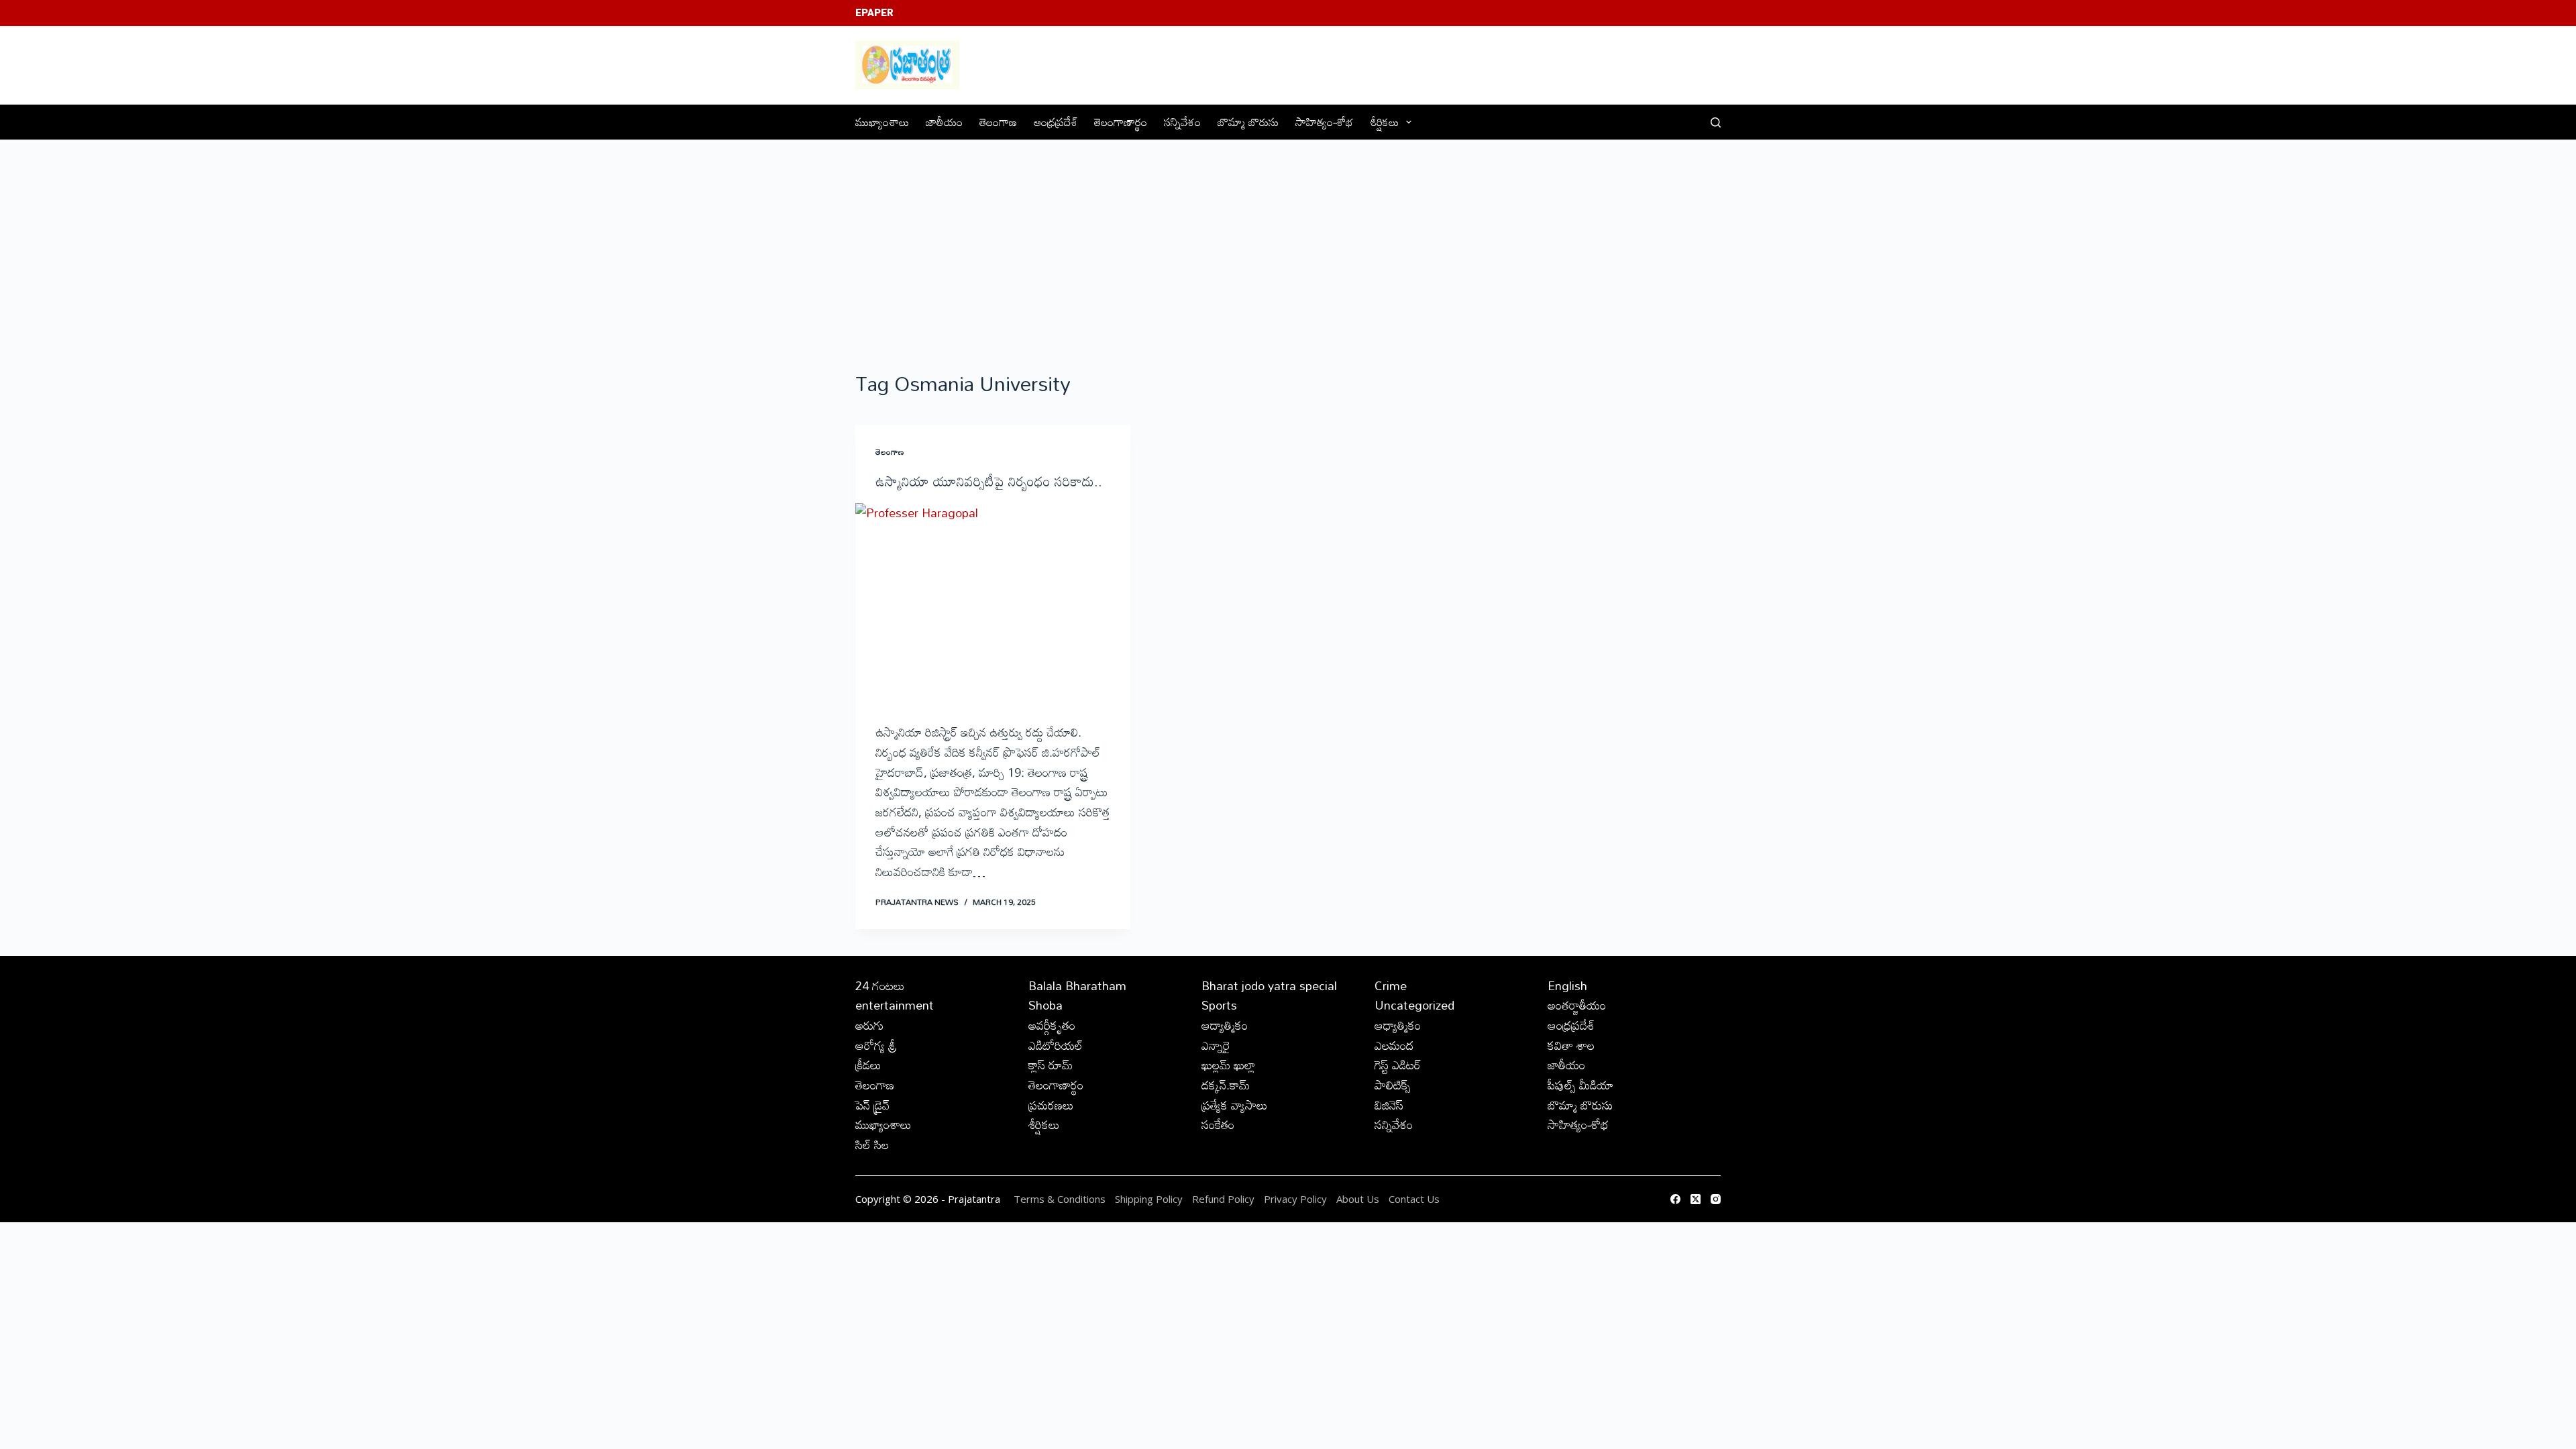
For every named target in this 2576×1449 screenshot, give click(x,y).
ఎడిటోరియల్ (1056, 1045)
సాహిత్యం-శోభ (1324, 122)
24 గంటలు (880, 985)
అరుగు (869, 1025)
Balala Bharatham (1077, 985)
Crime (1391, 985)
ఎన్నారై (1216, 1045)
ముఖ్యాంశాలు (882, 122)
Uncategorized (1414, 1005)
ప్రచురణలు (1051, 1105)
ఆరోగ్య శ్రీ (876, 1045)
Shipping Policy (1149, 1199)
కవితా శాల (1571, 1045)
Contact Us (1414, 1199)
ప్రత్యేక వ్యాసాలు (1235, 1105)
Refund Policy (1223, 1199)
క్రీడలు (868, 1065)
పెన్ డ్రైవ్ (872, 1105)
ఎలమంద (1394, 1045)
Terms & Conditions (1060, 1199)
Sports (1219, 1005)
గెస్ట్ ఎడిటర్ (1398, 1065)
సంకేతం (1218, 1124)
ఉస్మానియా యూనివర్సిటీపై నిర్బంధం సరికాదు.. (989, 481)
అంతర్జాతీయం (1577, 1005)
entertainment (895, 1005)
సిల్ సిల (872, 1144)
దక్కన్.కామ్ (1226, 1085)
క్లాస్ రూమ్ (1051, 1065)
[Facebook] (1675, 1199)
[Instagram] (1716, 1199)
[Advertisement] (1288, 241)
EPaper (874, 13)
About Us (1358, 1199)
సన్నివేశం (1182, 122)
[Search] (1716, 122)
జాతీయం (944, 122)
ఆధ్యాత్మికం (1398, 1025)
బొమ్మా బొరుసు (1248, 122)
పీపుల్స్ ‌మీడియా (1580, 1085)
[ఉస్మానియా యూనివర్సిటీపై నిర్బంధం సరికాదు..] (993, 606)
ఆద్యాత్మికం (1225, 1025)
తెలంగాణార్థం (1121, 122)
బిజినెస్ (1389, 1105)
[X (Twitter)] (1696, 1199)
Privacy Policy (1297, 1199)
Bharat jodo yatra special (1269, 985)
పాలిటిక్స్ (1393, 1085)
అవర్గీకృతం (1052, 1025)
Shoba (1045, 1005)
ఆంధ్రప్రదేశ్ (1056, 122)
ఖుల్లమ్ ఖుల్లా (1228, 1065)
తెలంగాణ (998, 122)
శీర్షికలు (1384, 122)
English (1567, 985)
